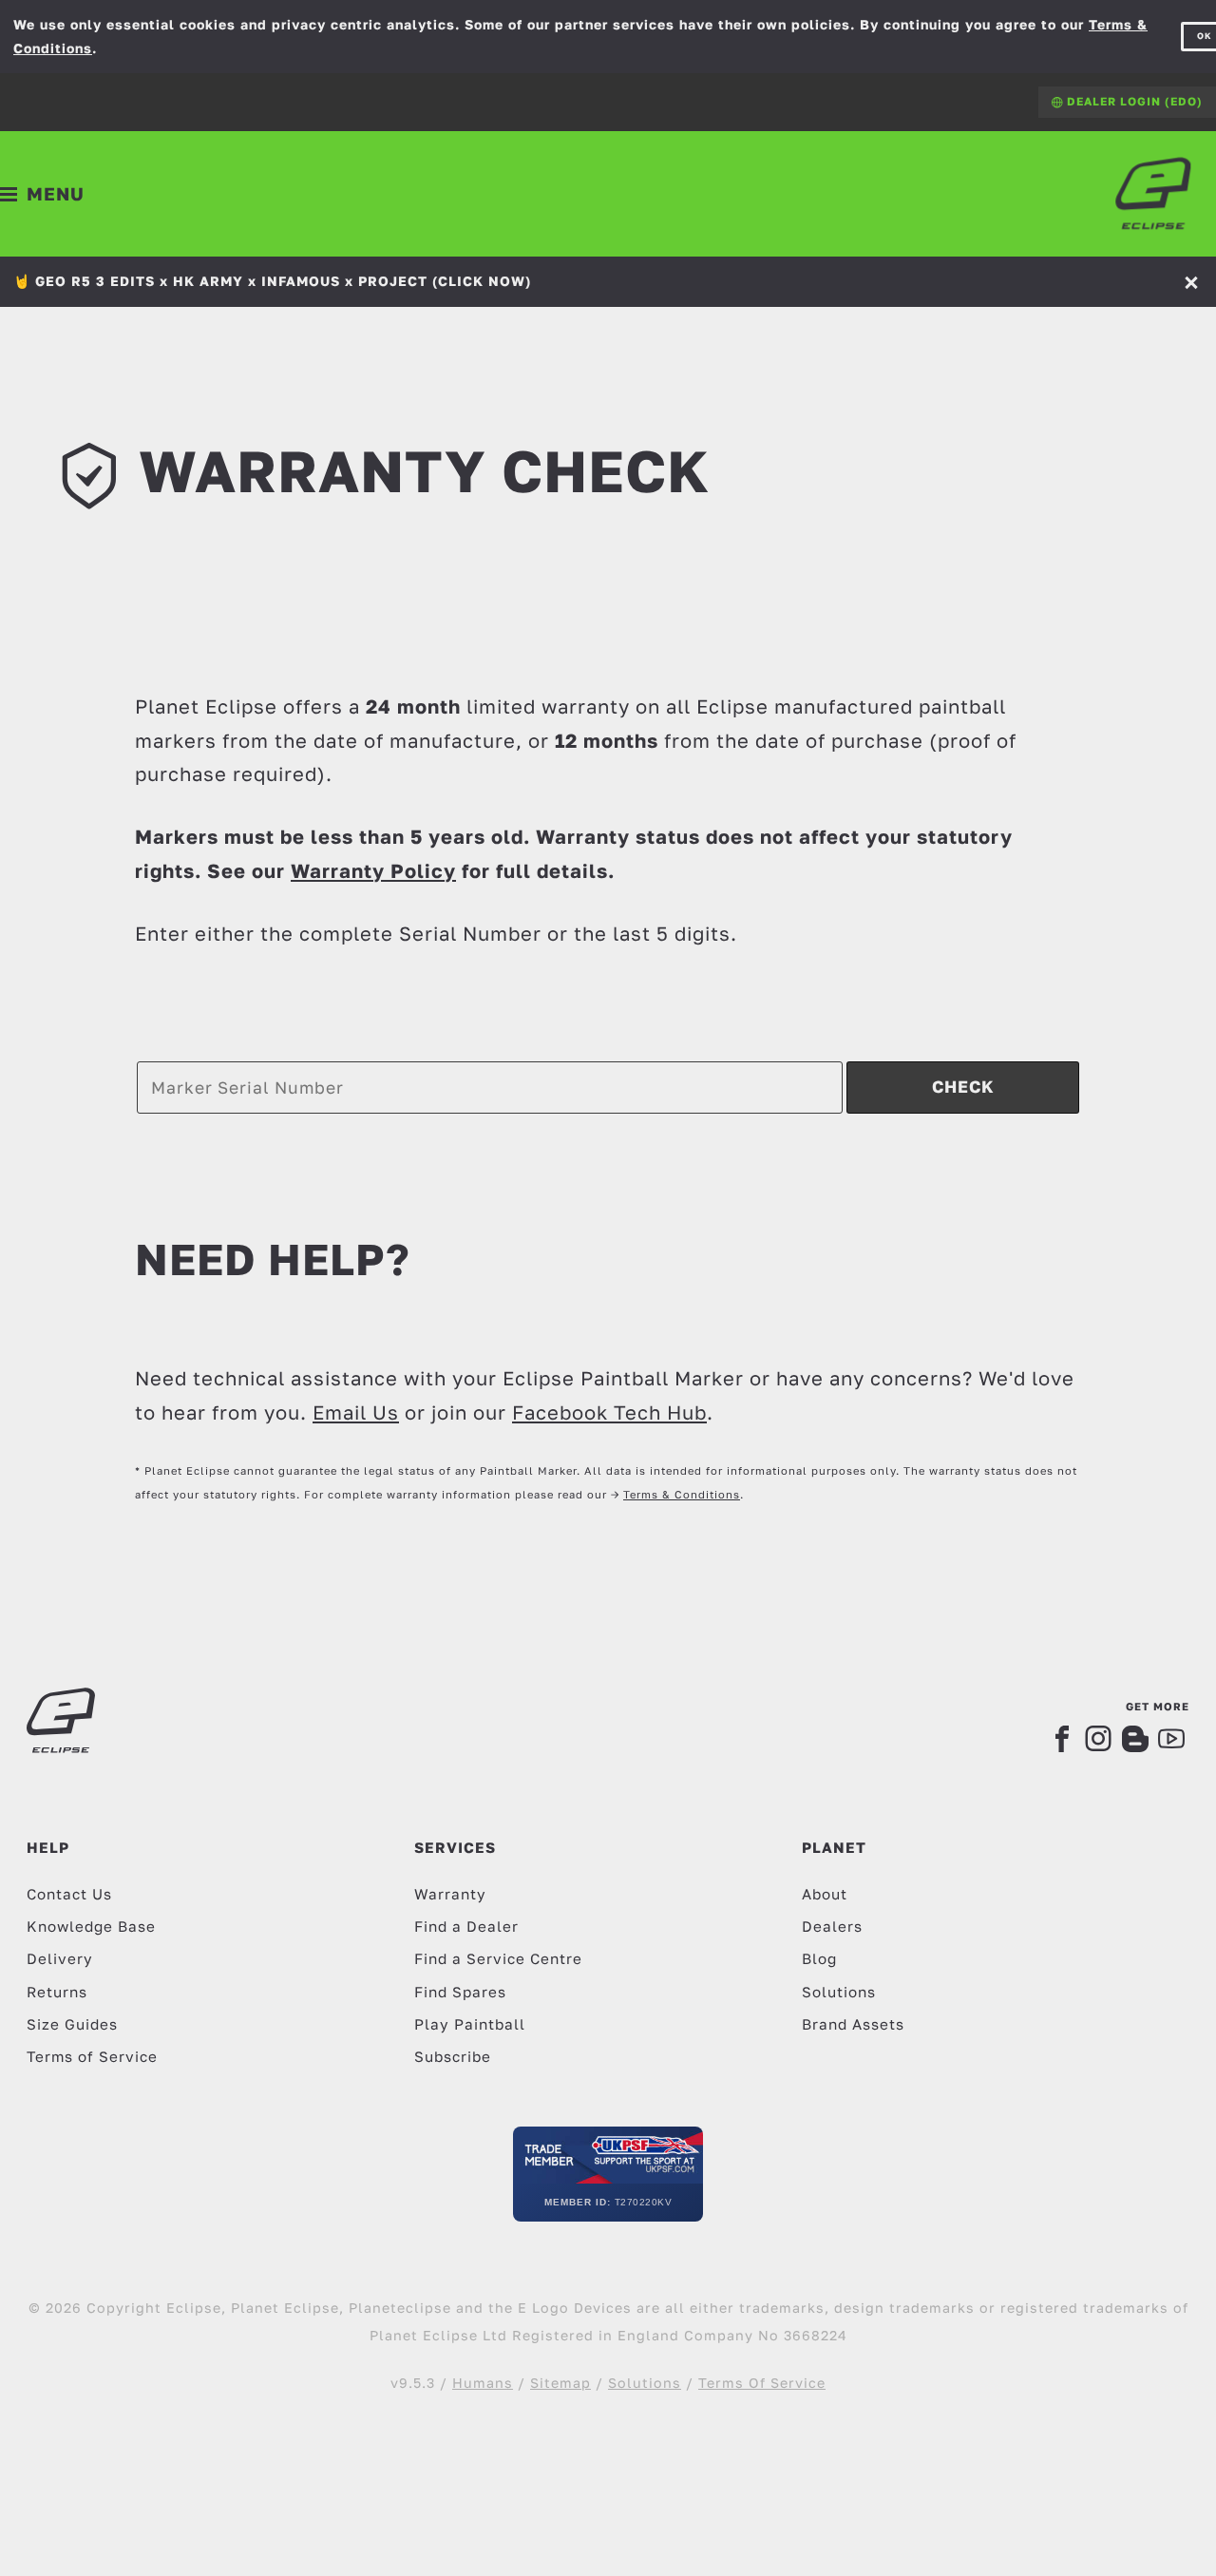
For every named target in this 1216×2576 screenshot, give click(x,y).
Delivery (60, 1958)
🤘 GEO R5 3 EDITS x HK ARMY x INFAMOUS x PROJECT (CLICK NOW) (272, 281)
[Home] (1153, 194)
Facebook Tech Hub (609, 1412)
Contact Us (69, 1894)
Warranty (450, 1894)
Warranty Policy (373, 870)
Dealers (832, 1926)
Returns (57, 1992)
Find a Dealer (466, 1926)
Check (963, 1087)
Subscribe (453, 2056)
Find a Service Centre (498, 1958)
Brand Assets (853, 2024)
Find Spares (460, 1992)
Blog (819, 1958)
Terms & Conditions (682, 1494)
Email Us (356, 1412)
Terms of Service (92, 2056)
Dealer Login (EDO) (1133, 101)
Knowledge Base (91, 1926)
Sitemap (560, 2383)
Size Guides (72, 2024)
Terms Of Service (762, 2383)
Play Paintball (470, 2024)
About (825, 1894)
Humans (483, 2383)
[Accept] (1193, 282)
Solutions (839, 1992)
